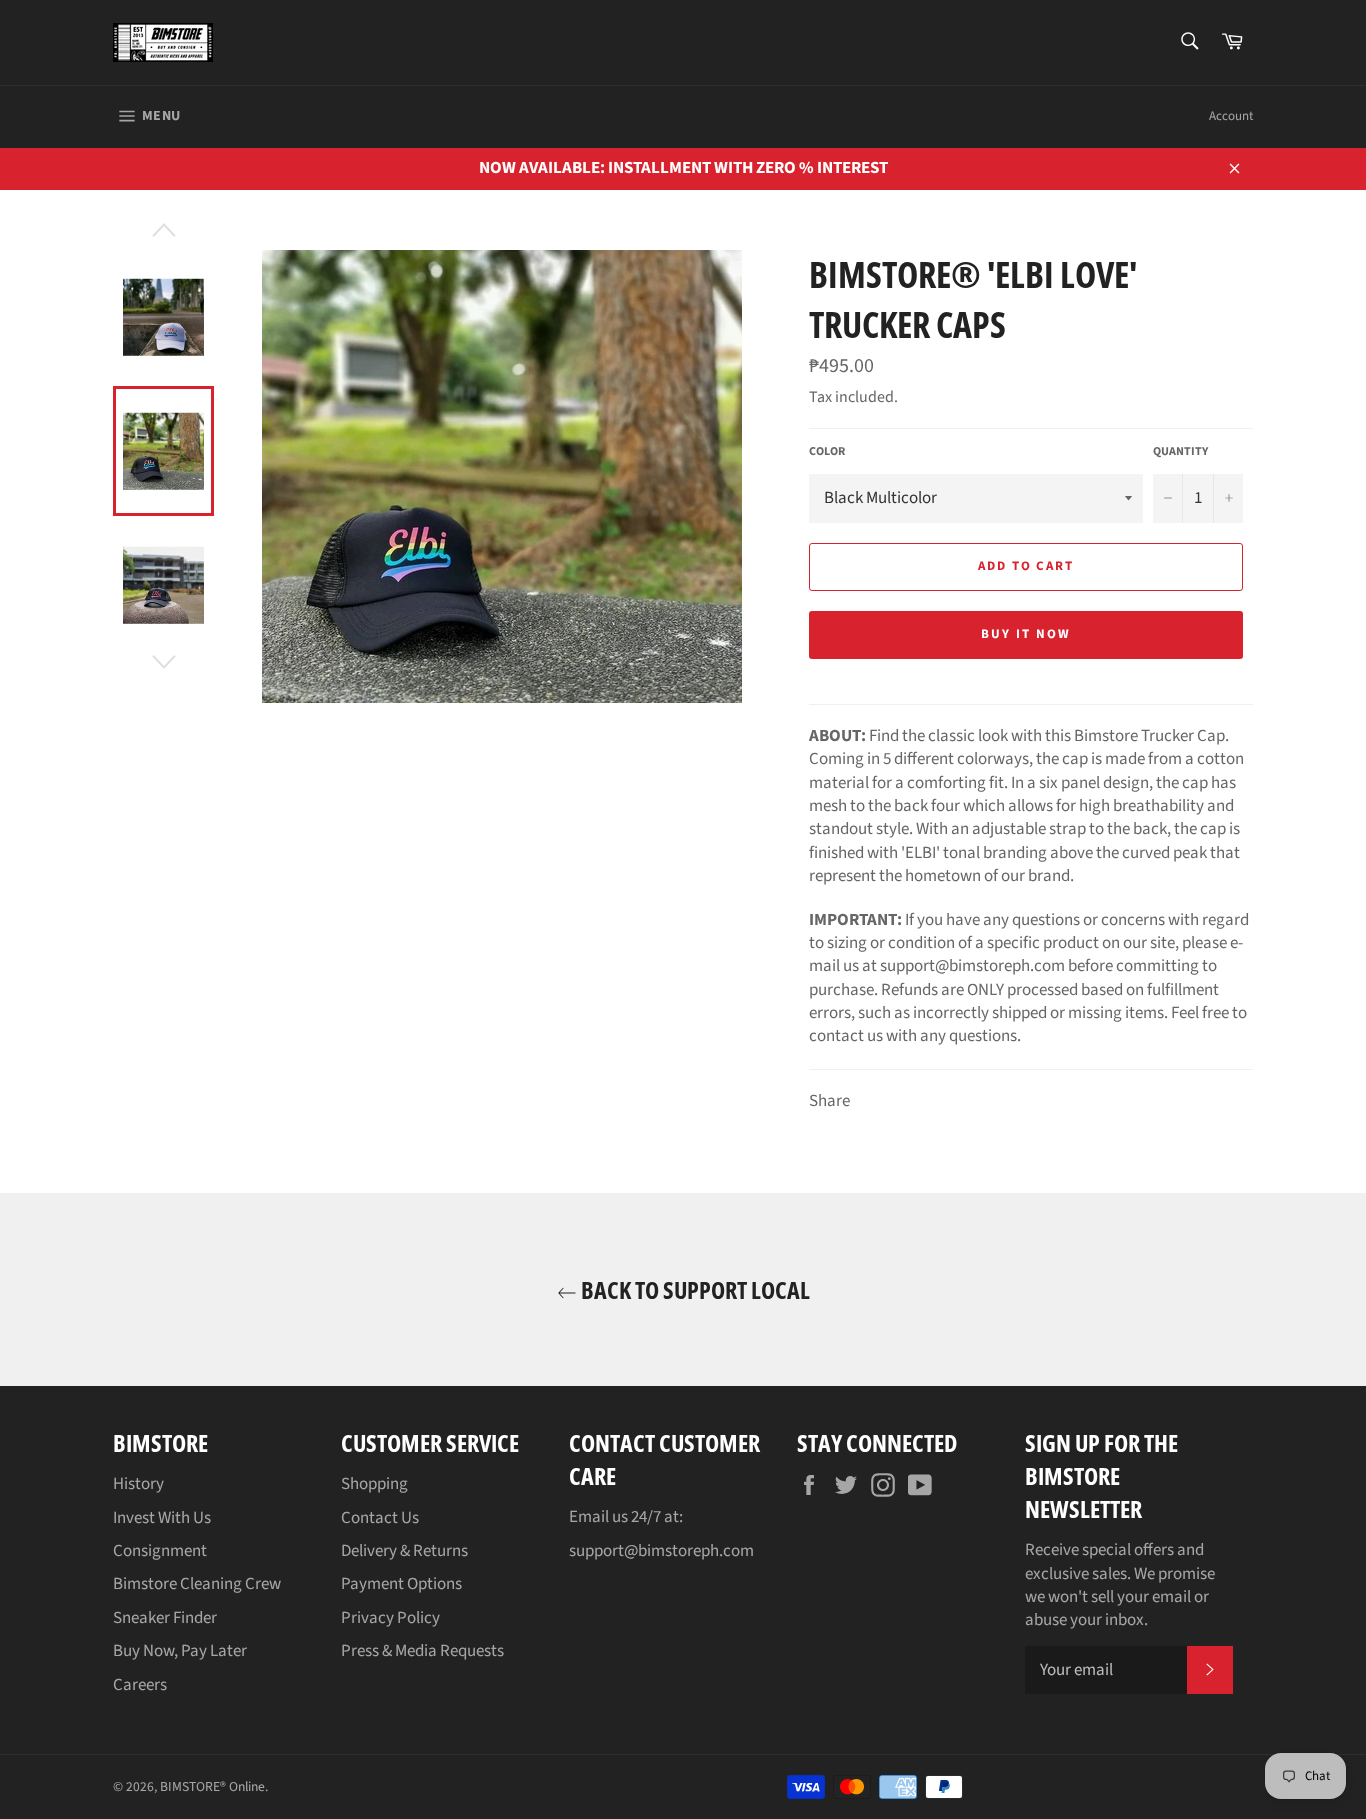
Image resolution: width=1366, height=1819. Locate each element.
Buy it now (1026, 634)
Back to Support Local (693, 1289)
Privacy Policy (390, 1618)
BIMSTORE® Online (212, 1786)
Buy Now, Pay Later (180, 1651)
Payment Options (401, 1584)
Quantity (1180, 452)
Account (1231, 116)
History (138, 1484)
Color (827, 452)
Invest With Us (162, 1518)
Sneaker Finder (165, 1618)
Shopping (374, 1484)
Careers (140, 1685)
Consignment (160, 1551)
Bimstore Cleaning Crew (197, 1584)
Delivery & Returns (404, 1551)
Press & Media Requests (422, 1651)
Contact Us (380, 1518)
